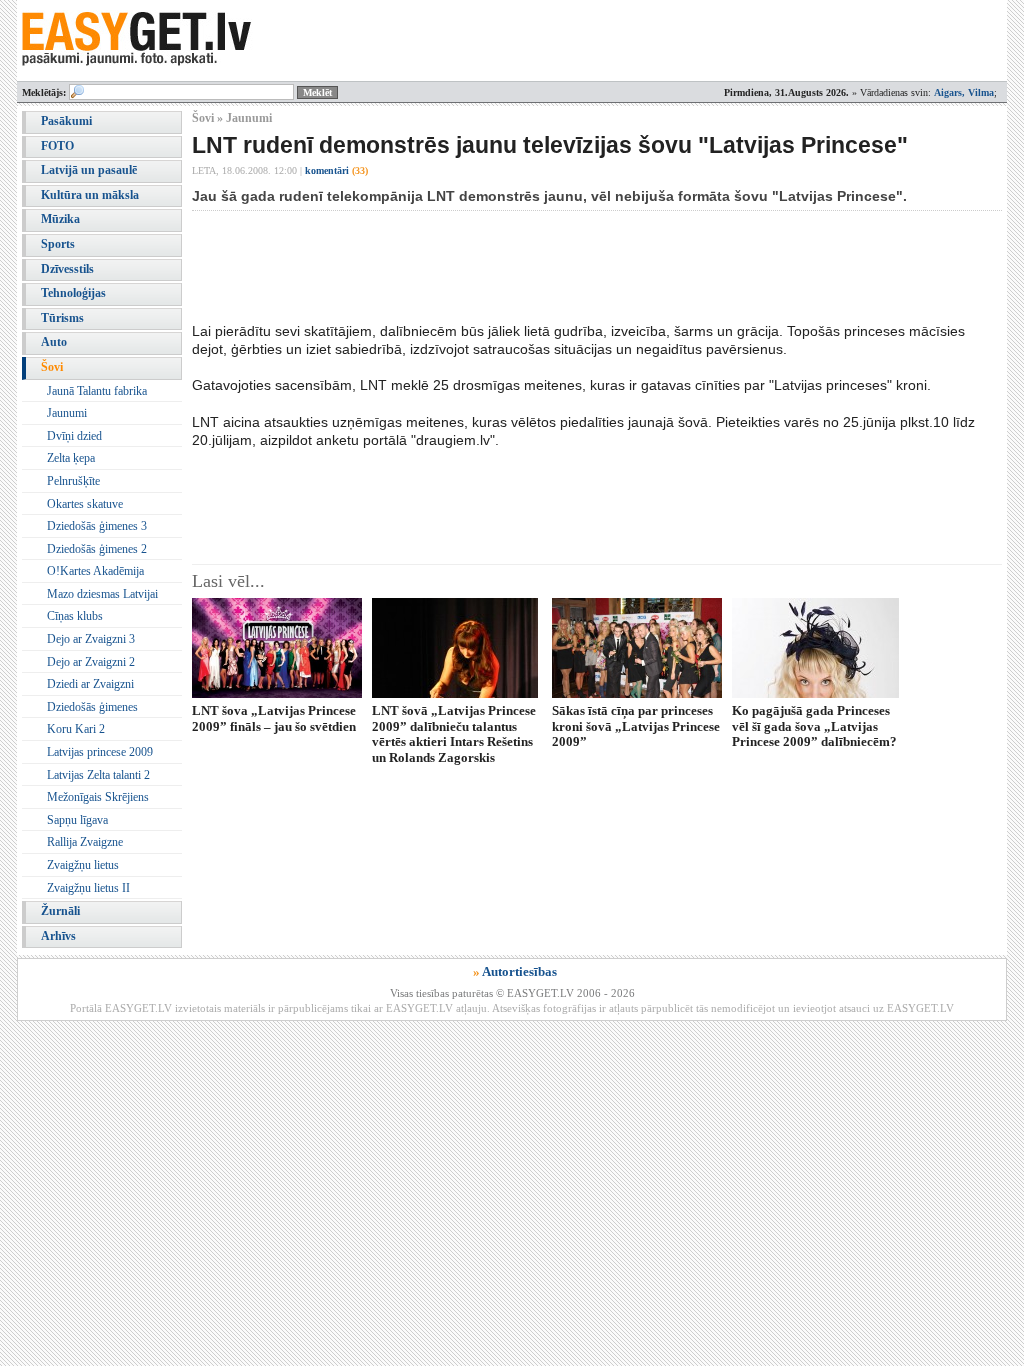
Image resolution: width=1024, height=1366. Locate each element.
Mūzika (60, 219)
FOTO (57, 146)
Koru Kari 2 (76, 729)
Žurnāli (60, 911)
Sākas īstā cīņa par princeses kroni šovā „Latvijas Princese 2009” (636, 726)
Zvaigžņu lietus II (88, 888)
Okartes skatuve (85, 504)
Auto (54, 342)
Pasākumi (66, 121)
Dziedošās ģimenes (92, 707)
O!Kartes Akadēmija (95, 571)
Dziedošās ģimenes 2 (97, 549)
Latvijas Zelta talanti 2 (98, 775)
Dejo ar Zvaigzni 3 (91, 639)
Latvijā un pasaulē (89, 170)
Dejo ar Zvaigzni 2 (91, 662)
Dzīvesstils (67, 269)
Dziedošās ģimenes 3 (97, 526)
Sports (58, 244)
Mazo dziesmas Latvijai (102, 594)
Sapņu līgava (77, 820)
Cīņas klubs (75, 616)
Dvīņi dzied (74, 436)
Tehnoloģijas (73, 293)
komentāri (336, 170)
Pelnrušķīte (73, 481)
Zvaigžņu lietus (83, 865)
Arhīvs (58, 936)
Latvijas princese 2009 (100, 752)
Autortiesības (519, 971)
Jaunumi (67, 413)
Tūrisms (62, 318)
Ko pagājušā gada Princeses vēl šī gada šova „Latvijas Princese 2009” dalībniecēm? (814, 726)
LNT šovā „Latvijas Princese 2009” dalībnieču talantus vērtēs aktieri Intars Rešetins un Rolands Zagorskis (454, 733)
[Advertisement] (556, 266)
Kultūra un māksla (90, 195)
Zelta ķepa (71, 458)
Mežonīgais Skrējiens (98, 797)
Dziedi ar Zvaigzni (90, 684)
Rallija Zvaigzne (85, 842)
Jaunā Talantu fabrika (97, 391)
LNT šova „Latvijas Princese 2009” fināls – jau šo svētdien (274, 718)
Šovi (52, 367)
